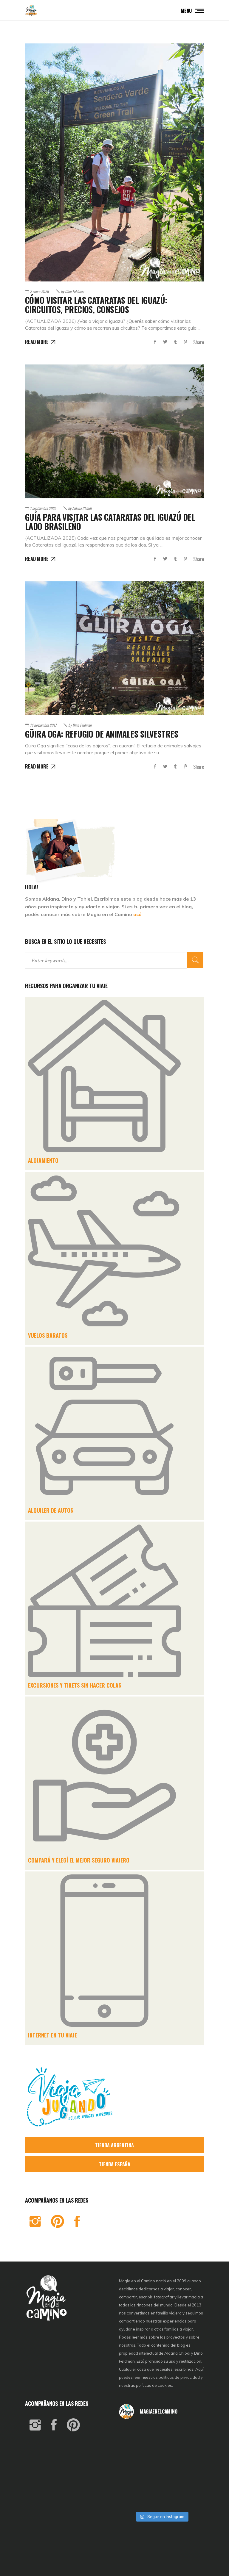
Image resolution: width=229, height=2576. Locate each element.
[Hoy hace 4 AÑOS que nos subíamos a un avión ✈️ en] (190, 2434)
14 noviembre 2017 (43, 725)
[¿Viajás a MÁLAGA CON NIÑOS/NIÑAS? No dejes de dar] (162, 2466)
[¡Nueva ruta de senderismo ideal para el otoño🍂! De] (162, 2499)
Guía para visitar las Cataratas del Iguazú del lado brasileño (110, 522)
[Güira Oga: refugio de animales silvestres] (114, 648)
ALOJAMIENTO (43, 1160)
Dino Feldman (72, 291)
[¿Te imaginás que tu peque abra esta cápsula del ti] (162, 2450)
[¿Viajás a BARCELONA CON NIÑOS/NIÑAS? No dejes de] (133, 2466)
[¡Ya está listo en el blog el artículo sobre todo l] (190, 2499)
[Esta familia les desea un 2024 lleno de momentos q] (162, 2483)
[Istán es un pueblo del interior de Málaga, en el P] (133, 2434)
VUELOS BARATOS (48, 1335)
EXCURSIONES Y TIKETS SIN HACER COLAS (75, 1685)
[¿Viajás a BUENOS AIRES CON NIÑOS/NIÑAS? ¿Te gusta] (190, 2466)
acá (137, 914)
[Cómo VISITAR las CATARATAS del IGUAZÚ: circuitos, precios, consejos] (114, 162)
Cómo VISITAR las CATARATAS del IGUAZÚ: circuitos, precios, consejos (96, 305)
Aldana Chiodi (80, 508)
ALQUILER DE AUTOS (51, 1510)
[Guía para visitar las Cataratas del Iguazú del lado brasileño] (114, 431)
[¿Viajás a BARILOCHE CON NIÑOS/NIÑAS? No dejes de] (133, 2483)
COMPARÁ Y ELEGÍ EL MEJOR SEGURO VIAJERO (79, 1860)
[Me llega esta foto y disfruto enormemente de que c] (133, 2450)
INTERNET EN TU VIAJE (52, 2035)
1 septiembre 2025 (43, 508)
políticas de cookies (154, 2385)
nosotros (127, 2345)
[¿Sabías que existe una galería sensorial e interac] (190, 2483)
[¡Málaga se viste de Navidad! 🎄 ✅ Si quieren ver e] (133, 2499)
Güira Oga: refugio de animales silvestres (102, 734)
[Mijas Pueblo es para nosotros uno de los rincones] (162, 2434)
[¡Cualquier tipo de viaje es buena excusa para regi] (190, 2450)
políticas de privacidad (179, 2377)
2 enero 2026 (39, 291)
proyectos (176, 2337)
